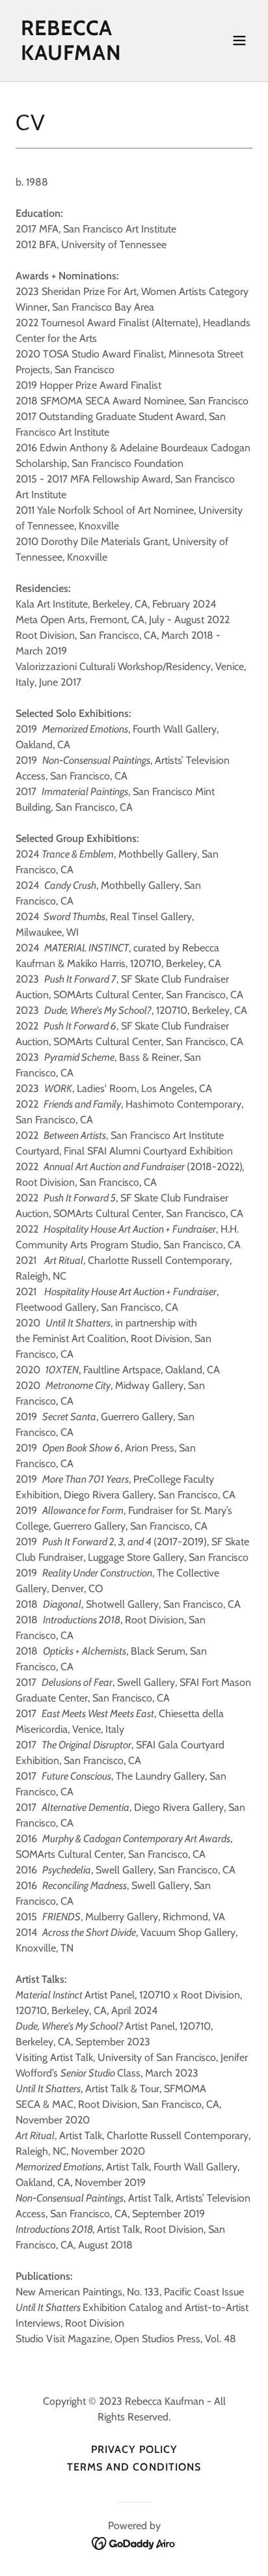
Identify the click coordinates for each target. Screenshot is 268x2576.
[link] (99, 56)
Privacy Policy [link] (134, 2449)
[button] (239, 40)
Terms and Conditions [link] (134, 2467)
